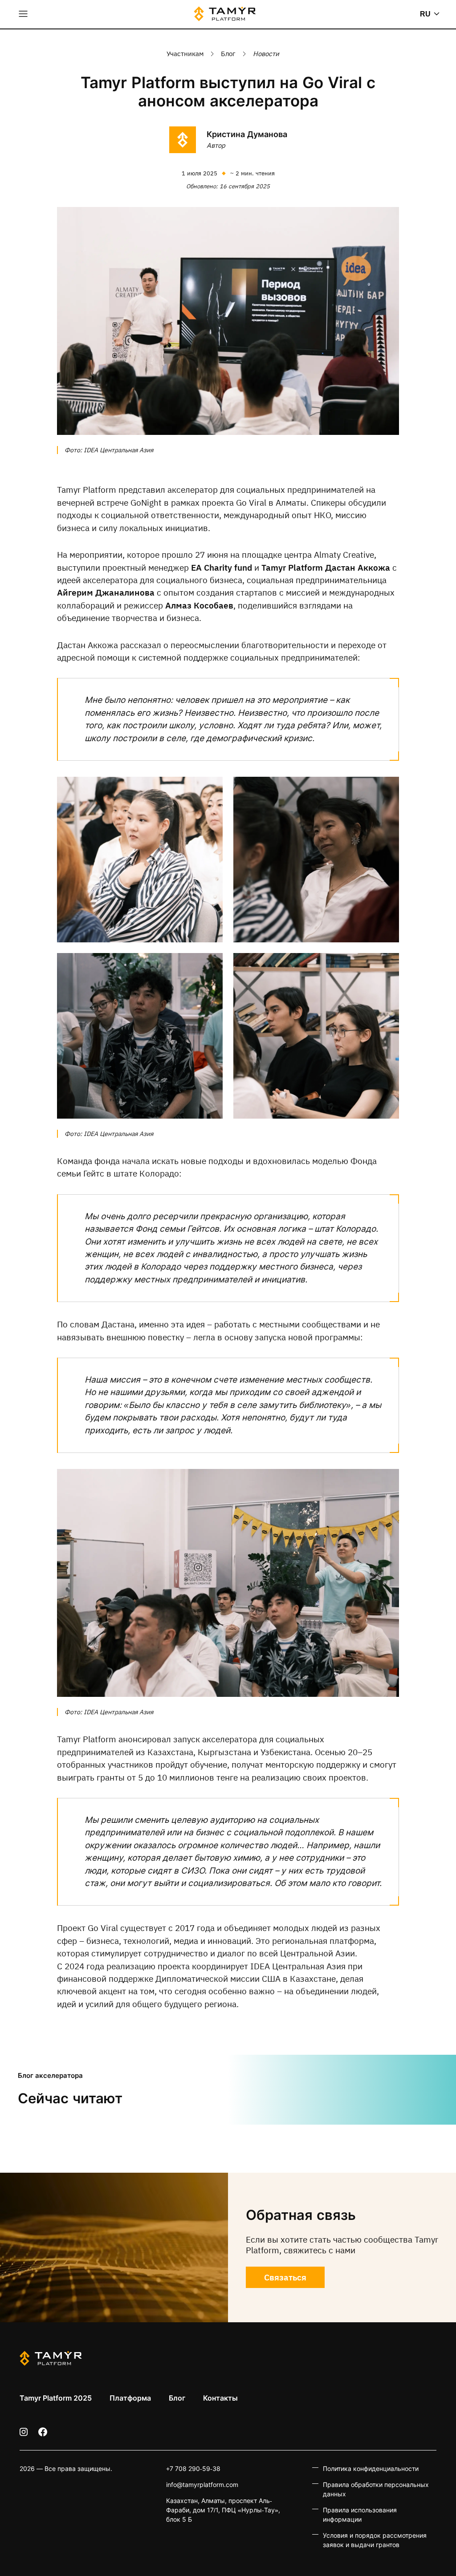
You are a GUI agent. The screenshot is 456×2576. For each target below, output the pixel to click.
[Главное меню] (23, 14)
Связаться (285, 2277)
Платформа (130, 2398)
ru (425, 14)
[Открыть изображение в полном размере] (228, 321)
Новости (266, 54)
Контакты (220, 2398)
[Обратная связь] (114, 2247)
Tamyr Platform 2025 (56, 2398)
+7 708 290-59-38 (193, 2468)
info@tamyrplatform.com (202, 2485)
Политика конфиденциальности (371, 2468)
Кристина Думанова (247, 134)
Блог (228, 54)
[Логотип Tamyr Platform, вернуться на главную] (225, 14)
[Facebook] (43, 2432)
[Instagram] (24, 2432)
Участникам (185, 54)
